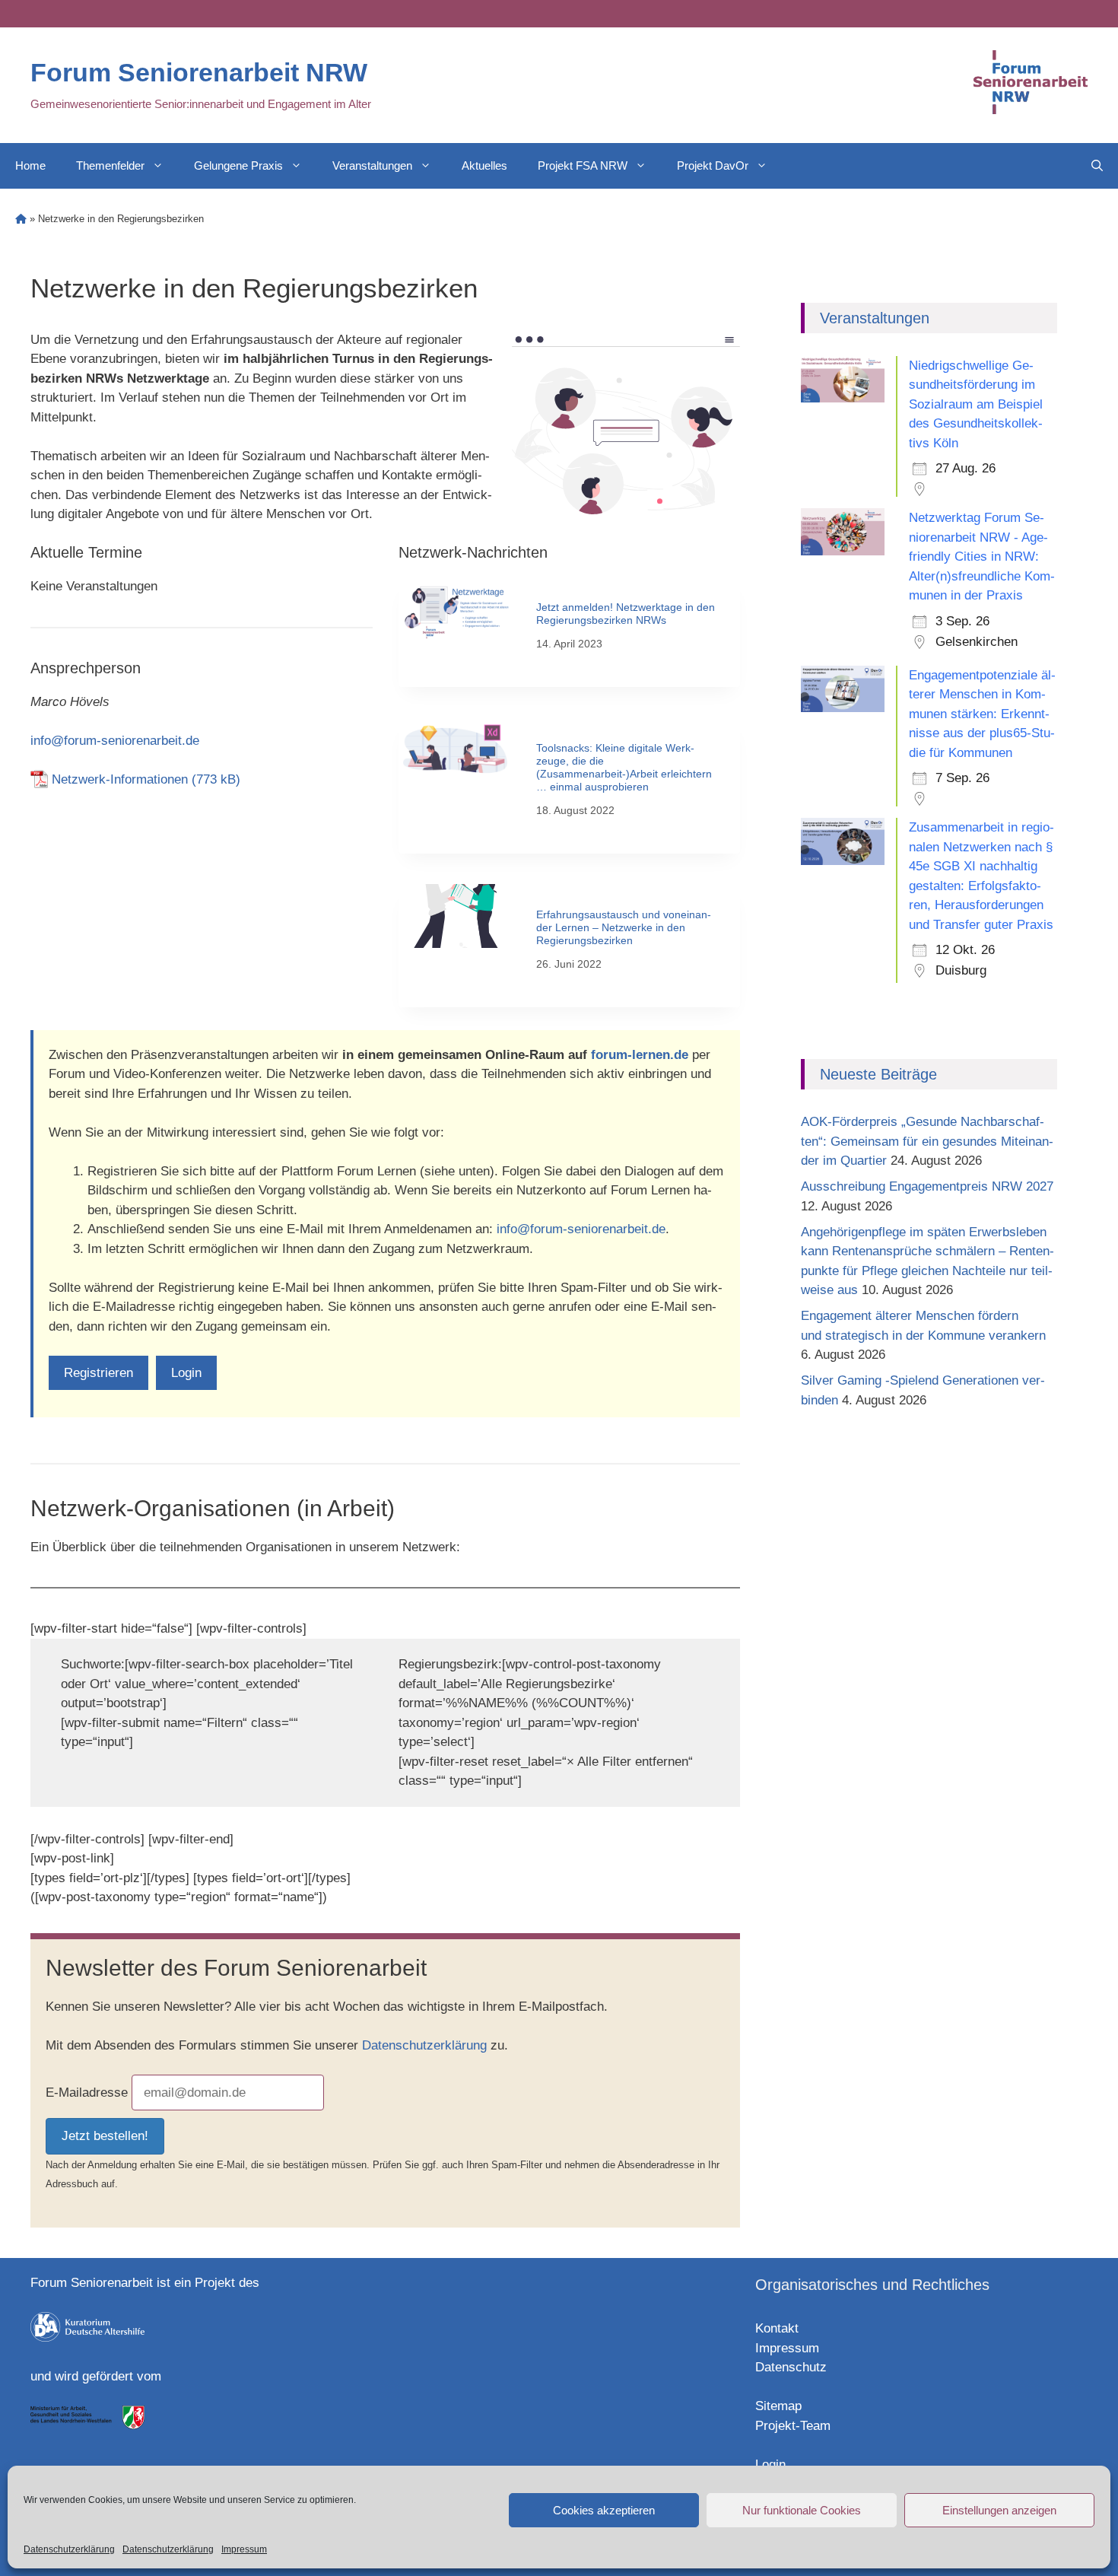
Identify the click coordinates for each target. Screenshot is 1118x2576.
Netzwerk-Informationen (120, 779)
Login (186, 1373)
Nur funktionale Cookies (802, 2510)
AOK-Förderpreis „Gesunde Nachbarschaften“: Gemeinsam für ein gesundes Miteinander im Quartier (927, 1141)
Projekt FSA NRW (583, 165)
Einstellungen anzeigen (999, 2510)
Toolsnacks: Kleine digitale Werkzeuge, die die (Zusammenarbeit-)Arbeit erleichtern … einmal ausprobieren (624, 767)
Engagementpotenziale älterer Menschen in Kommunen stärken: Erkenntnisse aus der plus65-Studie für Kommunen (982, 714)
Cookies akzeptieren (604, 2510)
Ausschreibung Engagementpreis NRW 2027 (927, 1186)
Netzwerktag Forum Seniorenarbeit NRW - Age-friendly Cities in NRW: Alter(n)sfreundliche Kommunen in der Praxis (982, 557)
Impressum (244, 2549)
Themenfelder (110, 165)
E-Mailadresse (87, 2093)
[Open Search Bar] (1097, 166)
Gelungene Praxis (238, 165)
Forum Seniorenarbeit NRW (199, 72)
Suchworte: (93, 1664)
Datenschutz (791, 2367)
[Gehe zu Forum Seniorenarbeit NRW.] (21, 219)
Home (30, 165)
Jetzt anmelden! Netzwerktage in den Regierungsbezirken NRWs (626, 614)
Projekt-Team (793, 2426)
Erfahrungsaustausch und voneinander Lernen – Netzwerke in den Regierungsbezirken (624, 927)
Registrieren (98, 1373)
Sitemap (778, 2406)
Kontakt (777, 2328)
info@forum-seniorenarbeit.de (115, 741)
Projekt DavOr (713, 165)
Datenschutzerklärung (69, 2549)
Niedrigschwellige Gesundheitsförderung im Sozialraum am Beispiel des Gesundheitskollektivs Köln (976, 404)
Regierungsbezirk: (450, 1664)
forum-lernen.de (640, 1055)
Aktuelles (484, 165)
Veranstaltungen (372, 165)
